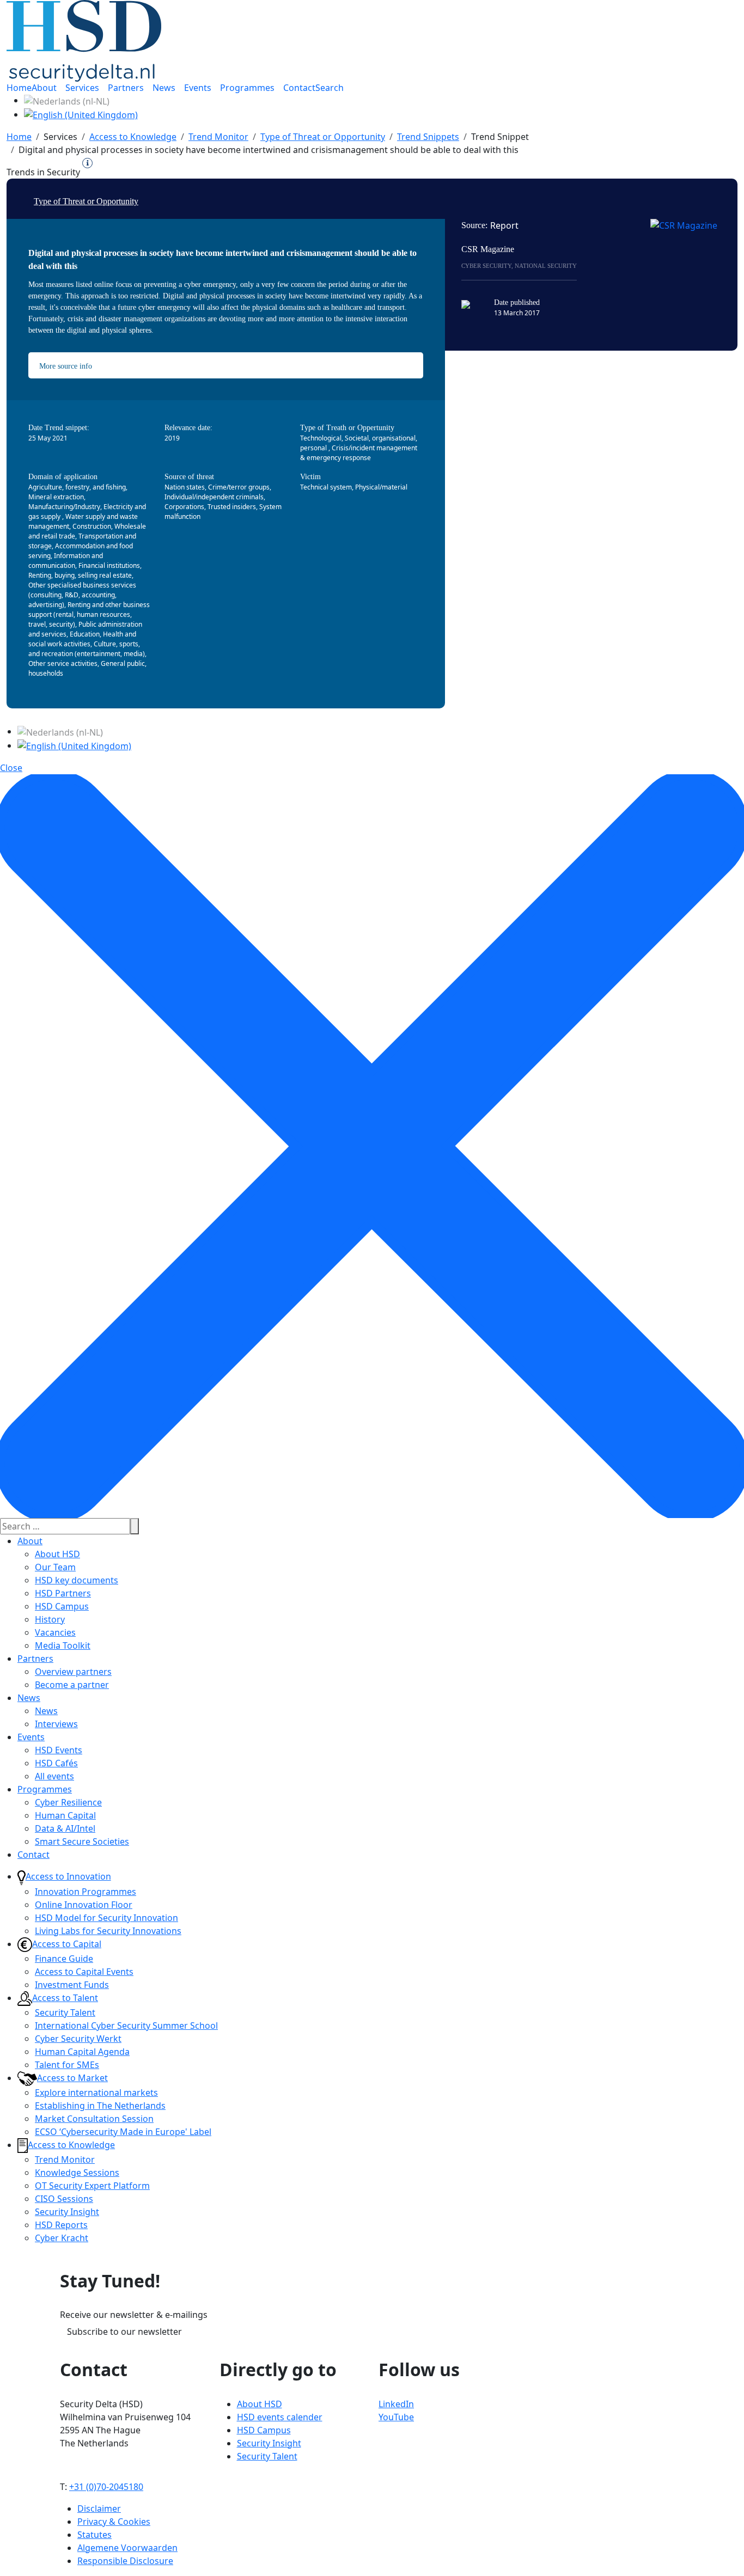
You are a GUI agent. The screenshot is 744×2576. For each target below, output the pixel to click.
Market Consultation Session (94, 2119)
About (30, 1541)
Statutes (94, 2535)
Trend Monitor (65, 2159)
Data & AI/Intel (65, 1828)
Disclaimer (99, 2508)
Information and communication (66, 561)
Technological (321, 438)
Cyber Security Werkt (78, 2039)
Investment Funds (72, 1985)
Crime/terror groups (239, 487)
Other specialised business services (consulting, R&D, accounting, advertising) (82, 595)
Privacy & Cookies (114, 2522)
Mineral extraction (56, 497)
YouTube (396, 2417)
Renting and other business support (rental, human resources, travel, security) (89, 614)
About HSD (57, 1554)
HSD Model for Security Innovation (106, 1918)
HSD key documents (77, 1580)
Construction (92, 526)
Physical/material (381, 487)
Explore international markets (96, 2092)
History (50, 1619)
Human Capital (65, 1815)
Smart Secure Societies (82, 1841)
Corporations (184, 507)
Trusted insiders (232, 507)
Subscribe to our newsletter (124, 2332)
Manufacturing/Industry (64, 507)
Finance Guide (64, 1959)
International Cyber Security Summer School (126, 2026)
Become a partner (72, 1685)
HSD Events (59, 1750)
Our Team (55, 1567)
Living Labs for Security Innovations (108, 1931)
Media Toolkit (63, 1645)
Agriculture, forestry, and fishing (77, 487)
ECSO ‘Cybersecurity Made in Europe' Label (123, 2132)
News (29, 1698)
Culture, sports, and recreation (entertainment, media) (87, 649)
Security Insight (67, 2212)
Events (31, 1737)
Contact (33, 1855)
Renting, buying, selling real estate (80, 575)
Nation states (185, 487)
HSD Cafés (56, 1763)
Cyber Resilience (68, 1802)
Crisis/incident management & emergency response (359, 453)
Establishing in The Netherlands (100, 2106)
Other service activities (63, 663)
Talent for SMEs (67, 2065)
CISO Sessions (64, 2199)
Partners (35, 1659)
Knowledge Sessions (77, 2173)
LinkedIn (396, 2404)
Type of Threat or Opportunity (86, 201)
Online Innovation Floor (84, 1905)
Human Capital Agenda (82, 2052)
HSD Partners (63, 1593)
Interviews (56, 1724)
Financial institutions (109, 565)
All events (54, 1776)
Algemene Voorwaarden (127, 2548)
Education (85, 634)
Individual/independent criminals (214, 497)
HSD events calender (280, 2417)
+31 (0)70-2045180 (106, 2487)
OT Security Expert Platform (92, 2186)
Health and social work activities (82, 639)
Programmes (45, 1789)
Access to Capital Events (84, 1972)
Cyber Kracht (62, 2238)
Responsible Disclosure (125, 2561)
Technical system (326, 487)
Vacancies (55, 1632)
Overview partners (73, 1672)
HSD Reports (61, 2225)
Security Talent (65, 2012)
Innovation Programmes (86, 1892)
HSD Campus (62, 1606)
